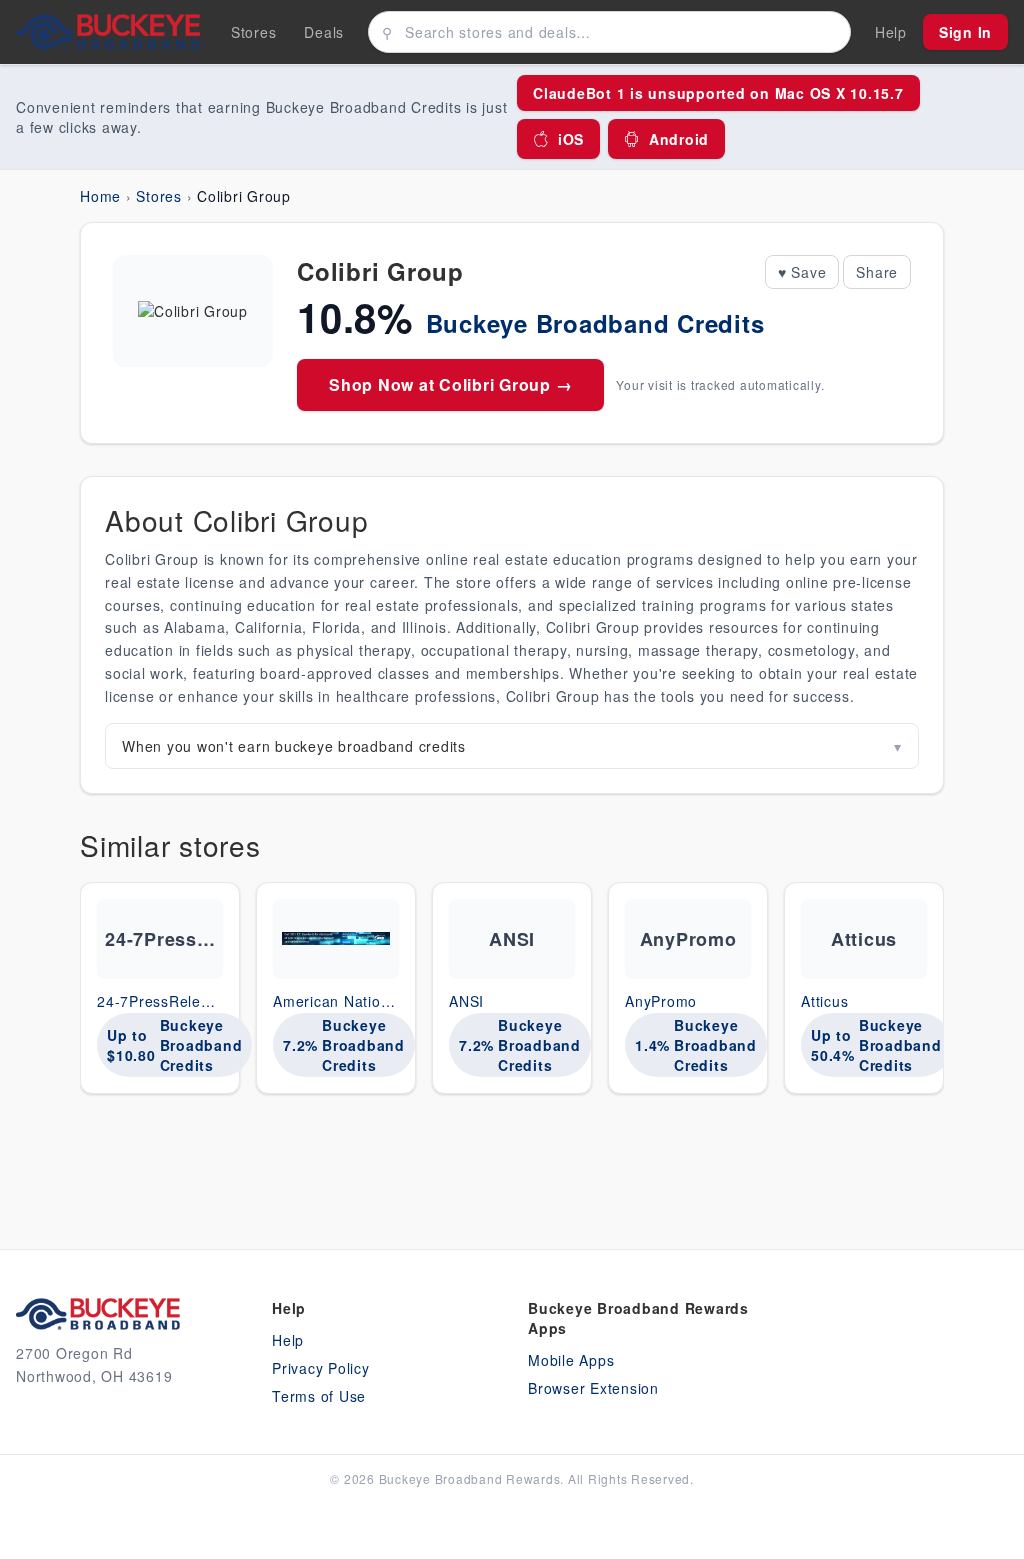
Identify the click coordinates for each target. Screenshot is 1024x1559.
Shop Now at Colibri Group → (450, 384)
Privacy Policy (321, 1368)
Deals (324, 32)
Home (100, 196)
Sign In (965, 32)
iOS (571, 139)
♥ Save (802, 272)
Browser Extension (593, 1388)
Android (679, 139)
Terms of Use (319, 1396)
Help (288, 1340)
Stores (254, 32)
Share (877, 272)
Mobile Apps (571, 1360)
